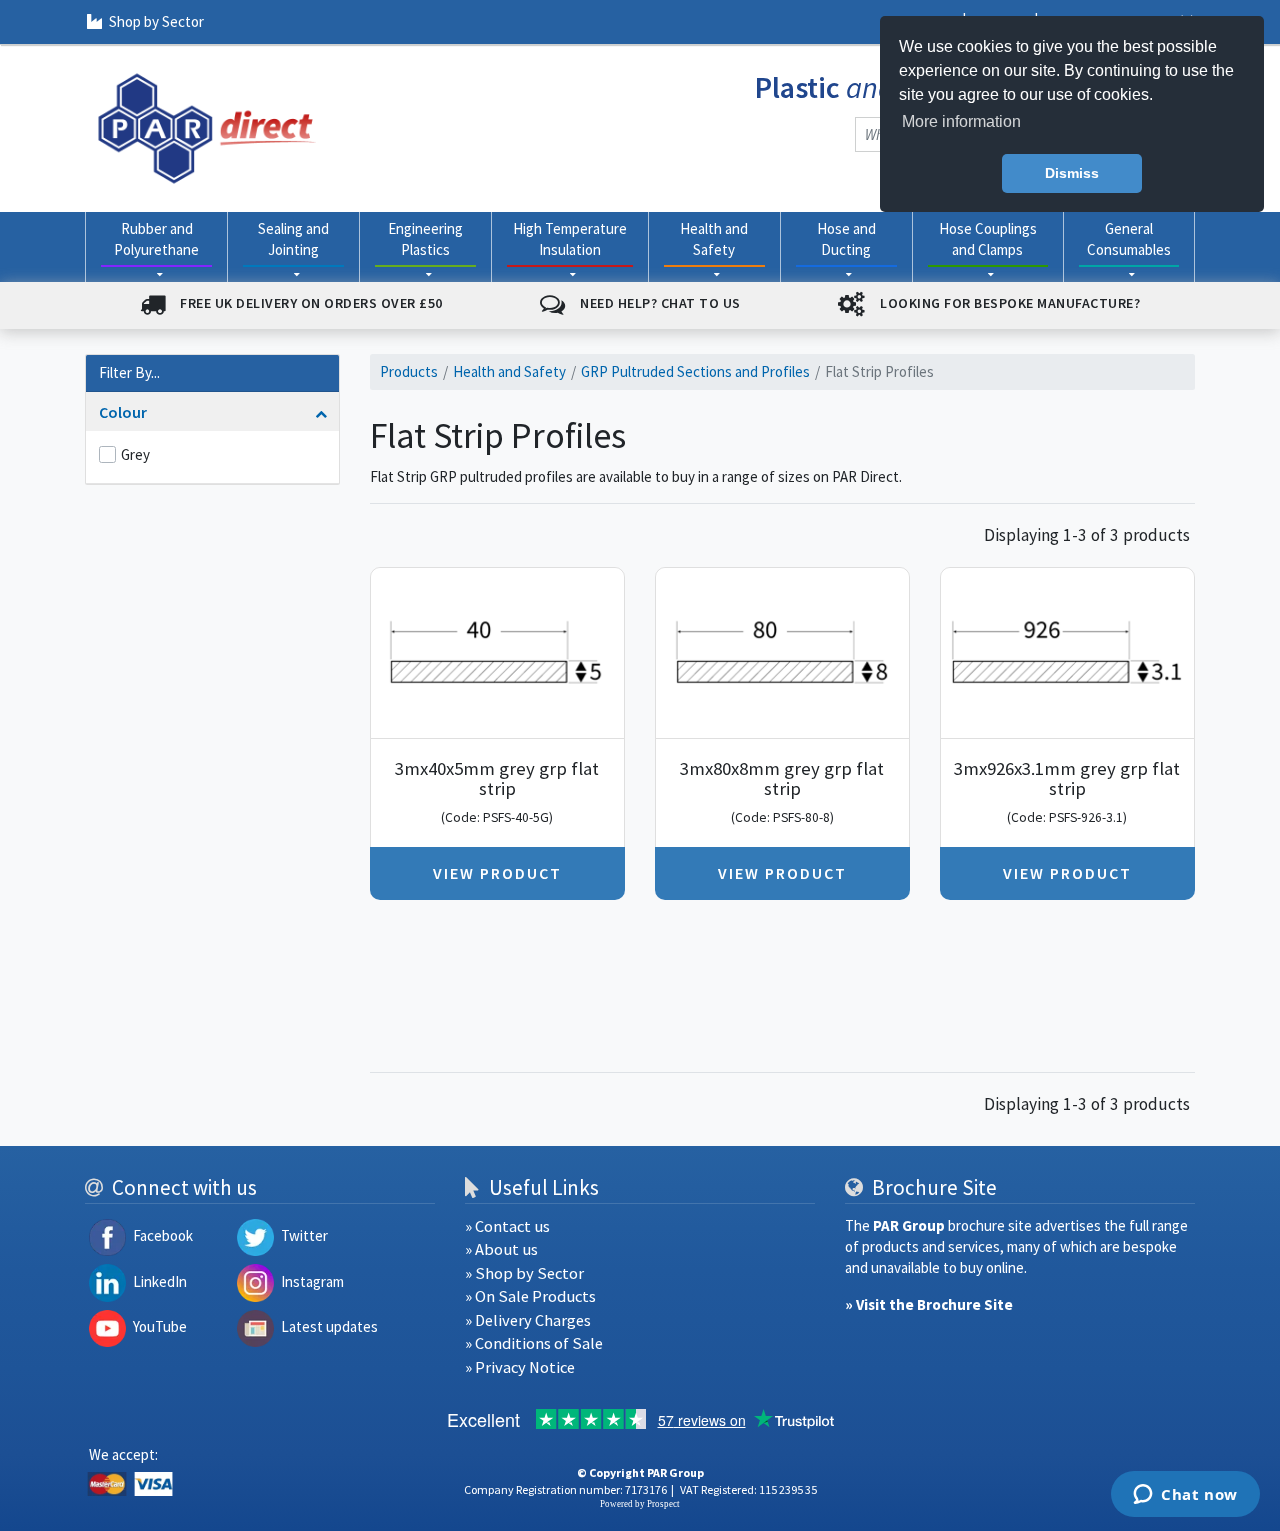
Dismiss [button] (1072, 173)
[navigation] (207, 126)
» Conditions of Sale (534, 1343)
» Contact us (507, 1226)
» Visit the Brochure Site (929, 1304)
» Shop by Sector (524, 1273)
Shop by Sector (156, 21)
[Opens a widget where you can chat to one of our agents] (1185, 1496)
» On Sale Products (530, 1296)
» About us (501, 1249)
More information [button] (961, 121)
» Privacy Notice (520, 1367)
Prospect (663, 1504)
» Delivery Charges (528, 1320)
